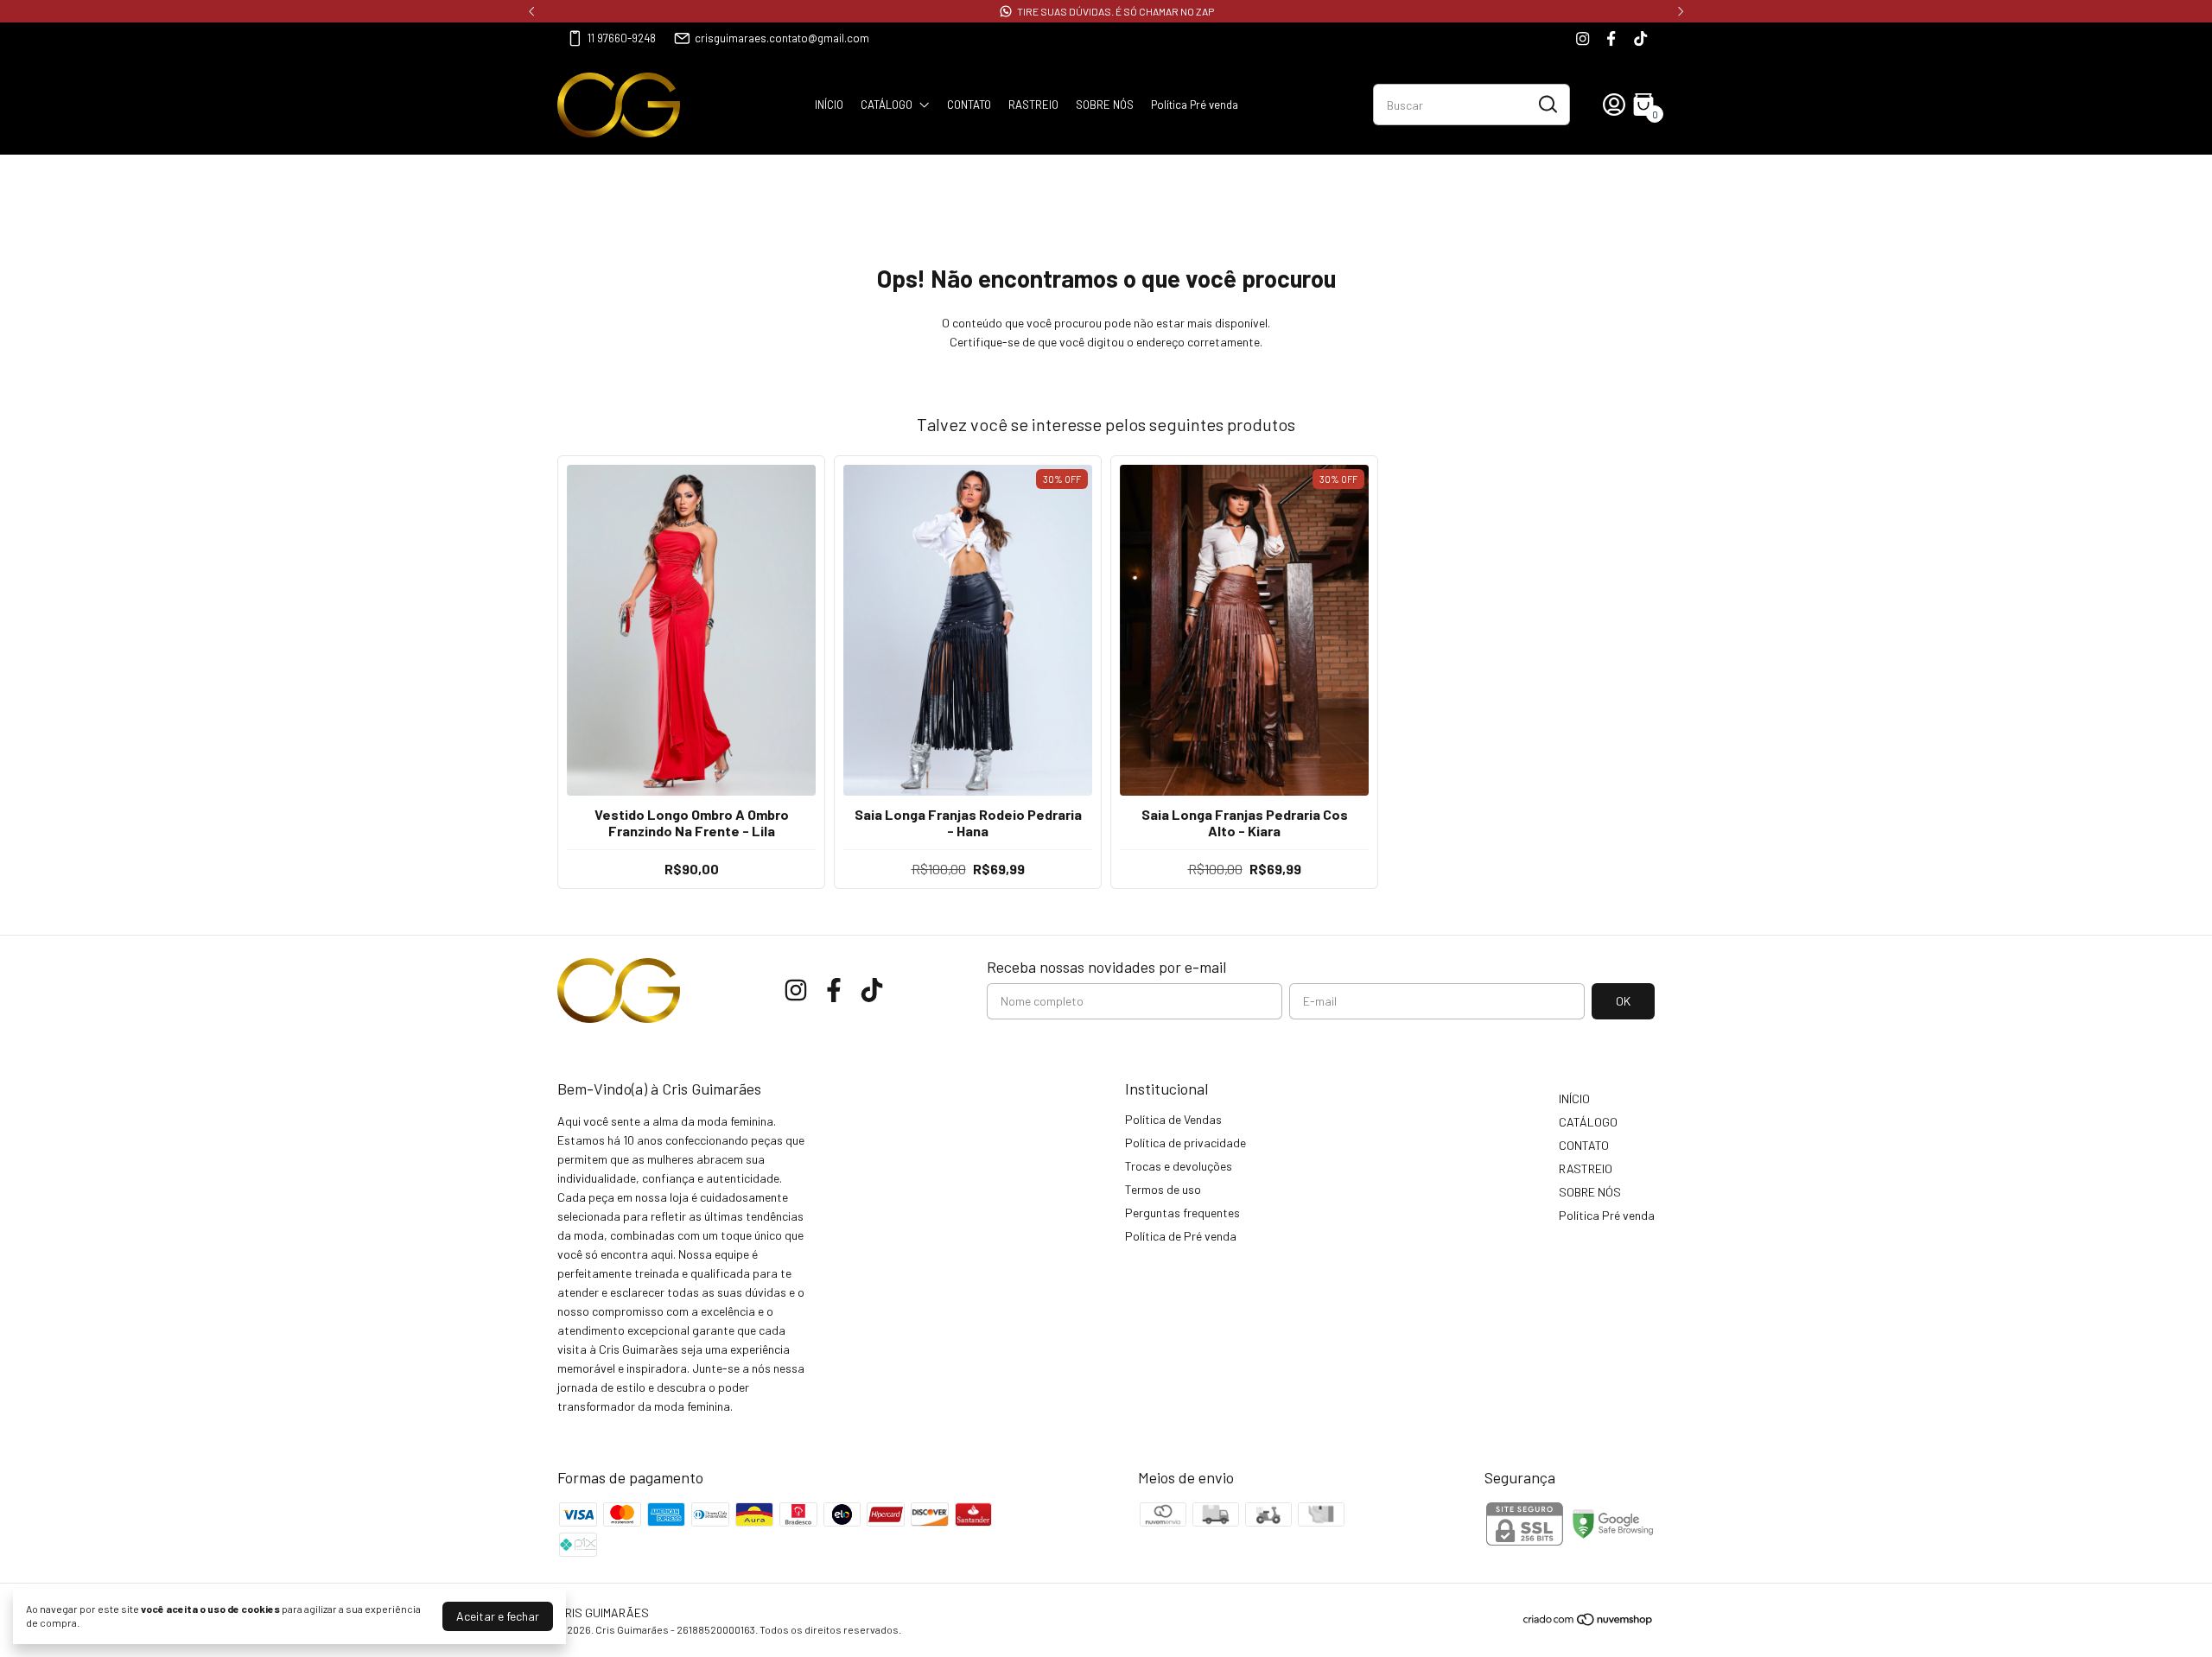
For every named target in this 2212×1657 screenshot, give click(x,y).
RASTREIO (1033, 105)
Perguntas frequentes (1182, 1213)
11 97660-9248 (622, 38)
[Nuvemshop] (1589, 1622)
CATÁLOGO (887, 105)
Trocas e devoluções (1179, 1166)
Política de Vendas (1173, 1119)
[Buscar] (1547, 104)
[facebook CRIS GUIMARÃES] (1611, 38)
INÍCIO (829, 105)
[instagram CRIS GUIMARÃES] (1583, 38)
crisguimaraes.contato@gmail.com (782, 38)
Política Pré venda (1195, 105)
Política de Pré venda (1181, 1236)
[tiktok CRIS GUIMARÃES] (1640, 38)
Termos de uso (1163, 1189)
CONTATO (969, 105)
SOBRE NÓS (1105, 105)
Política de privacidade (1185, 1143)
